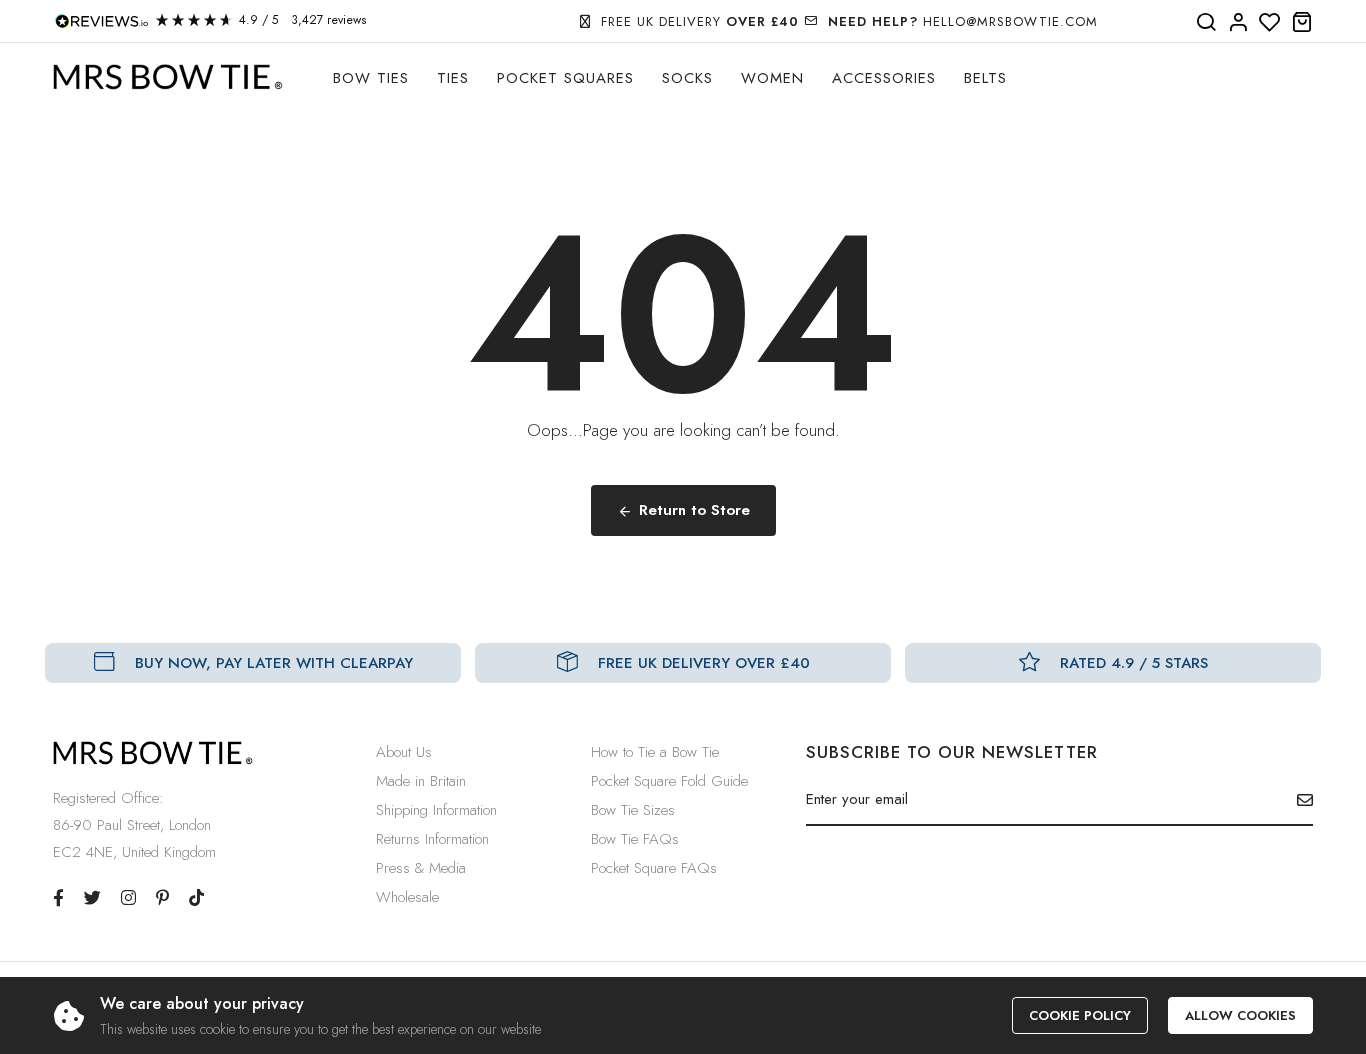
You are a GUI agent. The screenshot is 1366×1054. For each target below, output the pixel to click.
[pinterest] (162, 898)
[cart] (1302, 23)
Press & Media (421, 868)
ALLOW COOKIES (1240, 1015)
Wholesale (407, 897)
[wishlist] (1270, 23)
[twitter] (92, 898)
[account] (1238, 23)
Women (772, 78)
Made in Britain (421, 781)
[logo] (168, 77)
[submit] (1297, 800)
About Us (404, 752)
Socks (687, 78)
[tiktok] (196, 898)
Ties (453, 78)
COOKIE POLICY (1080, 1015)
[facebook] (58, 898)
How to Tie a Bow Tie (655, 752)
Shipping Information (436, 810)
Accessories (884, 78)
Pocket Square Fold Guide (669, 781)
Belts (985, 78)
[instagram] (128, 898)
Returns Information (432, 839)
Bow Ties (371, 78)
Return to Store (694, 510)
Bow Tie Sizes (633, 810)
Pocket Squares (565, 78)
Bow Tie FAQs (635, 839)
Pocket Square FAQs (654, 868)
